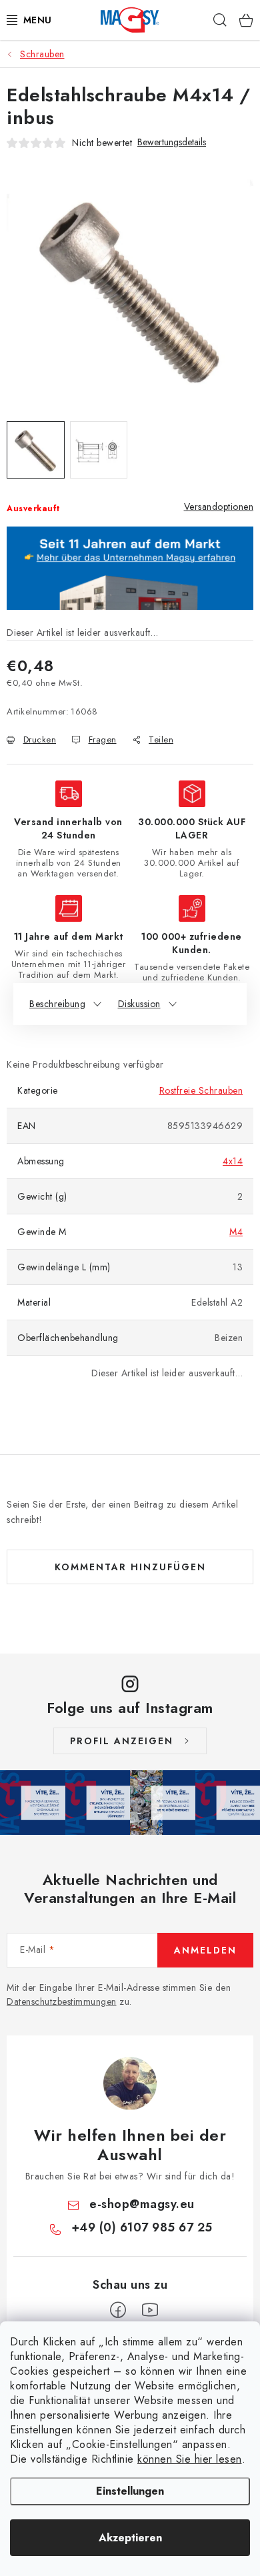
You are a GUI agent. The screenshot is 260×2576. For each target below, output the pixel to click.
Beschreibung (57, 1004)
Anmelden (205, 1950)
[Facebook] (118, 2310)
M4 (236, 1232)
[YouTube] (150, 2310)
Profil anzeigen (122, 1741)
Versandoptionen (219, 507)
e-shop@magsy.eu (142, 2204)
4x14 (233, 1161)
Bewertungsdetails (172, 142)
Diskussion (139, 1004)
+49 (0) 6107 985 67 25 (142, 2227)
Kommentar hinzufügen (130, 1567)
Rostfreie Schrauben (201, 1090)
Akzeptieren (130, 2538)
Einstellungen (130, 2491)
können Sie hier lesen (190, 2459)
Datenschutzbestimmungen (62, 2001)
